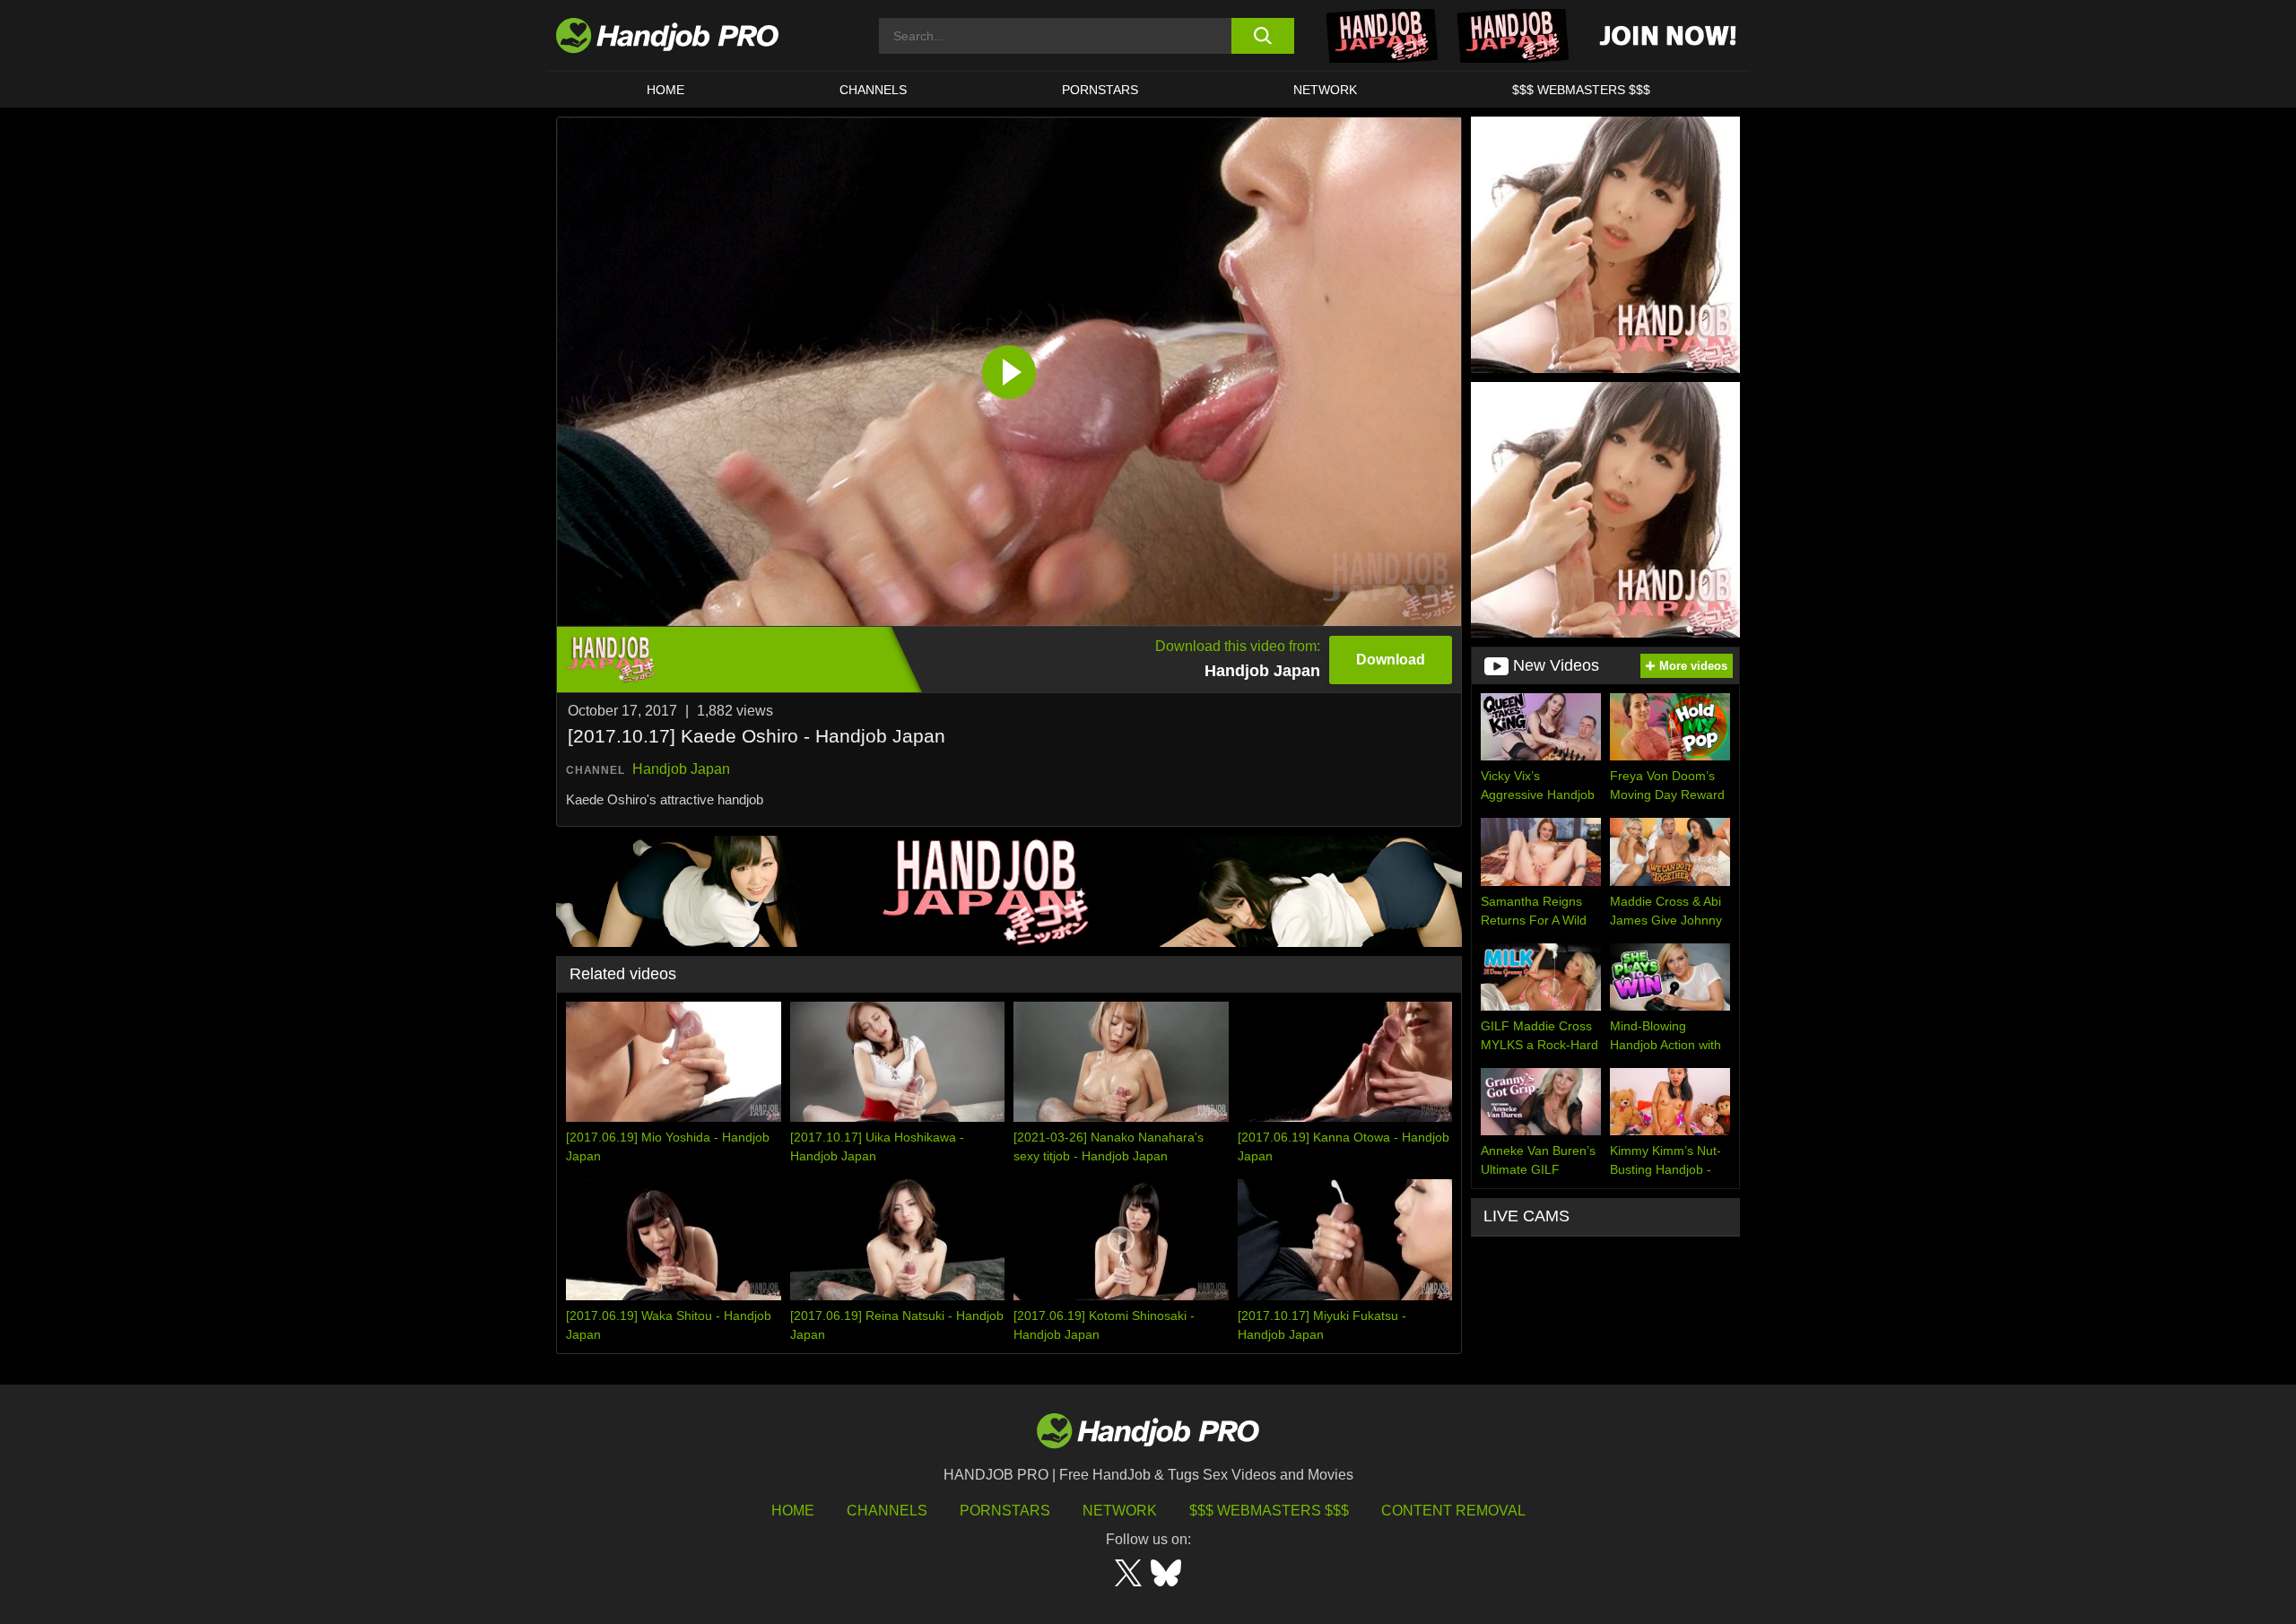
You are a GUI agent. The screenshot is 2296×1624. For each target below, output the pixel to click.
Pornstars (1100, 90)
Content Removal (1453, 1511)
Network (1325, 90)
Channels (887, 1511)
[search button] (1262, 36)
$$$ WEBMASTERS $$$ (1581, 90)
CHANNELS (873, 90)
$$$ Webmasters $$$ (1269, 1511)
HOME (665, 90)
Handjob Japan (681, 769)
